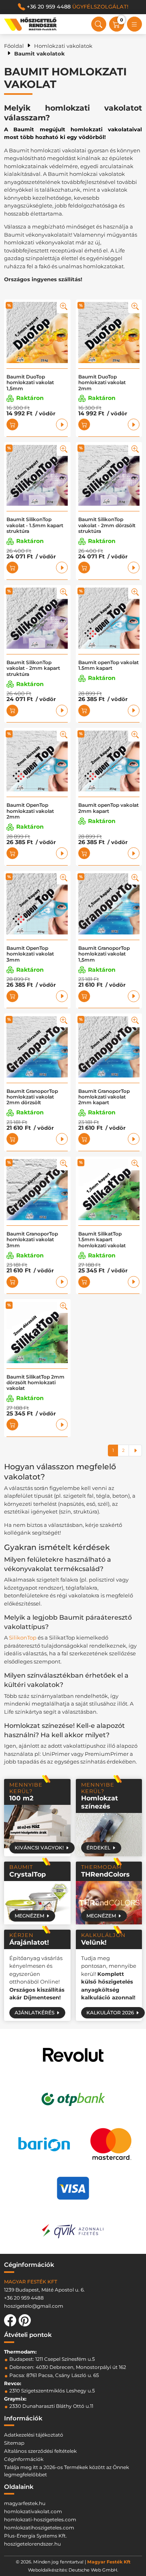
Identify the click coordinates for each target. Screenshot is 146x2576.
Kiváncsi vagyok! (39, 1848)
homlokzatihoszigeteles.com (39, 2528)
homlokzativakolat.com (33, 2511)
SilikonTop (23, 1638)
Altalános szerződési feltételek (40, 2451)
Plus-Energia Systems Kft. (35, 2536)
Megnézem (29, 1916)
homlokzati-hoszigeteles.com (40, 2519)
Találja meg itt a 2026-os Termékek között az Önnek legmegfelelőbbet (67, 2471)
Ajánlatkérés (34, 2013)
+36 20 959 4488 (77, 6)
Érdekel (98, 1848)
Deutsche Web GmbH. (93, 2570)
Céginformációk (24, 2459)
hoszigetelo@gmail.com (34, 2306)
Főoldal (14, 46)
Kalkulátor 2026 (110, 2013)
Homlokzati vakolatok (63, 46)
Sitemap (14, 2443)
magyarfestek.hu (25, 2503)
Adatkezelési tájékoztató (34, 2435)
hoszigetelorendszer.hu (32, 2544)
